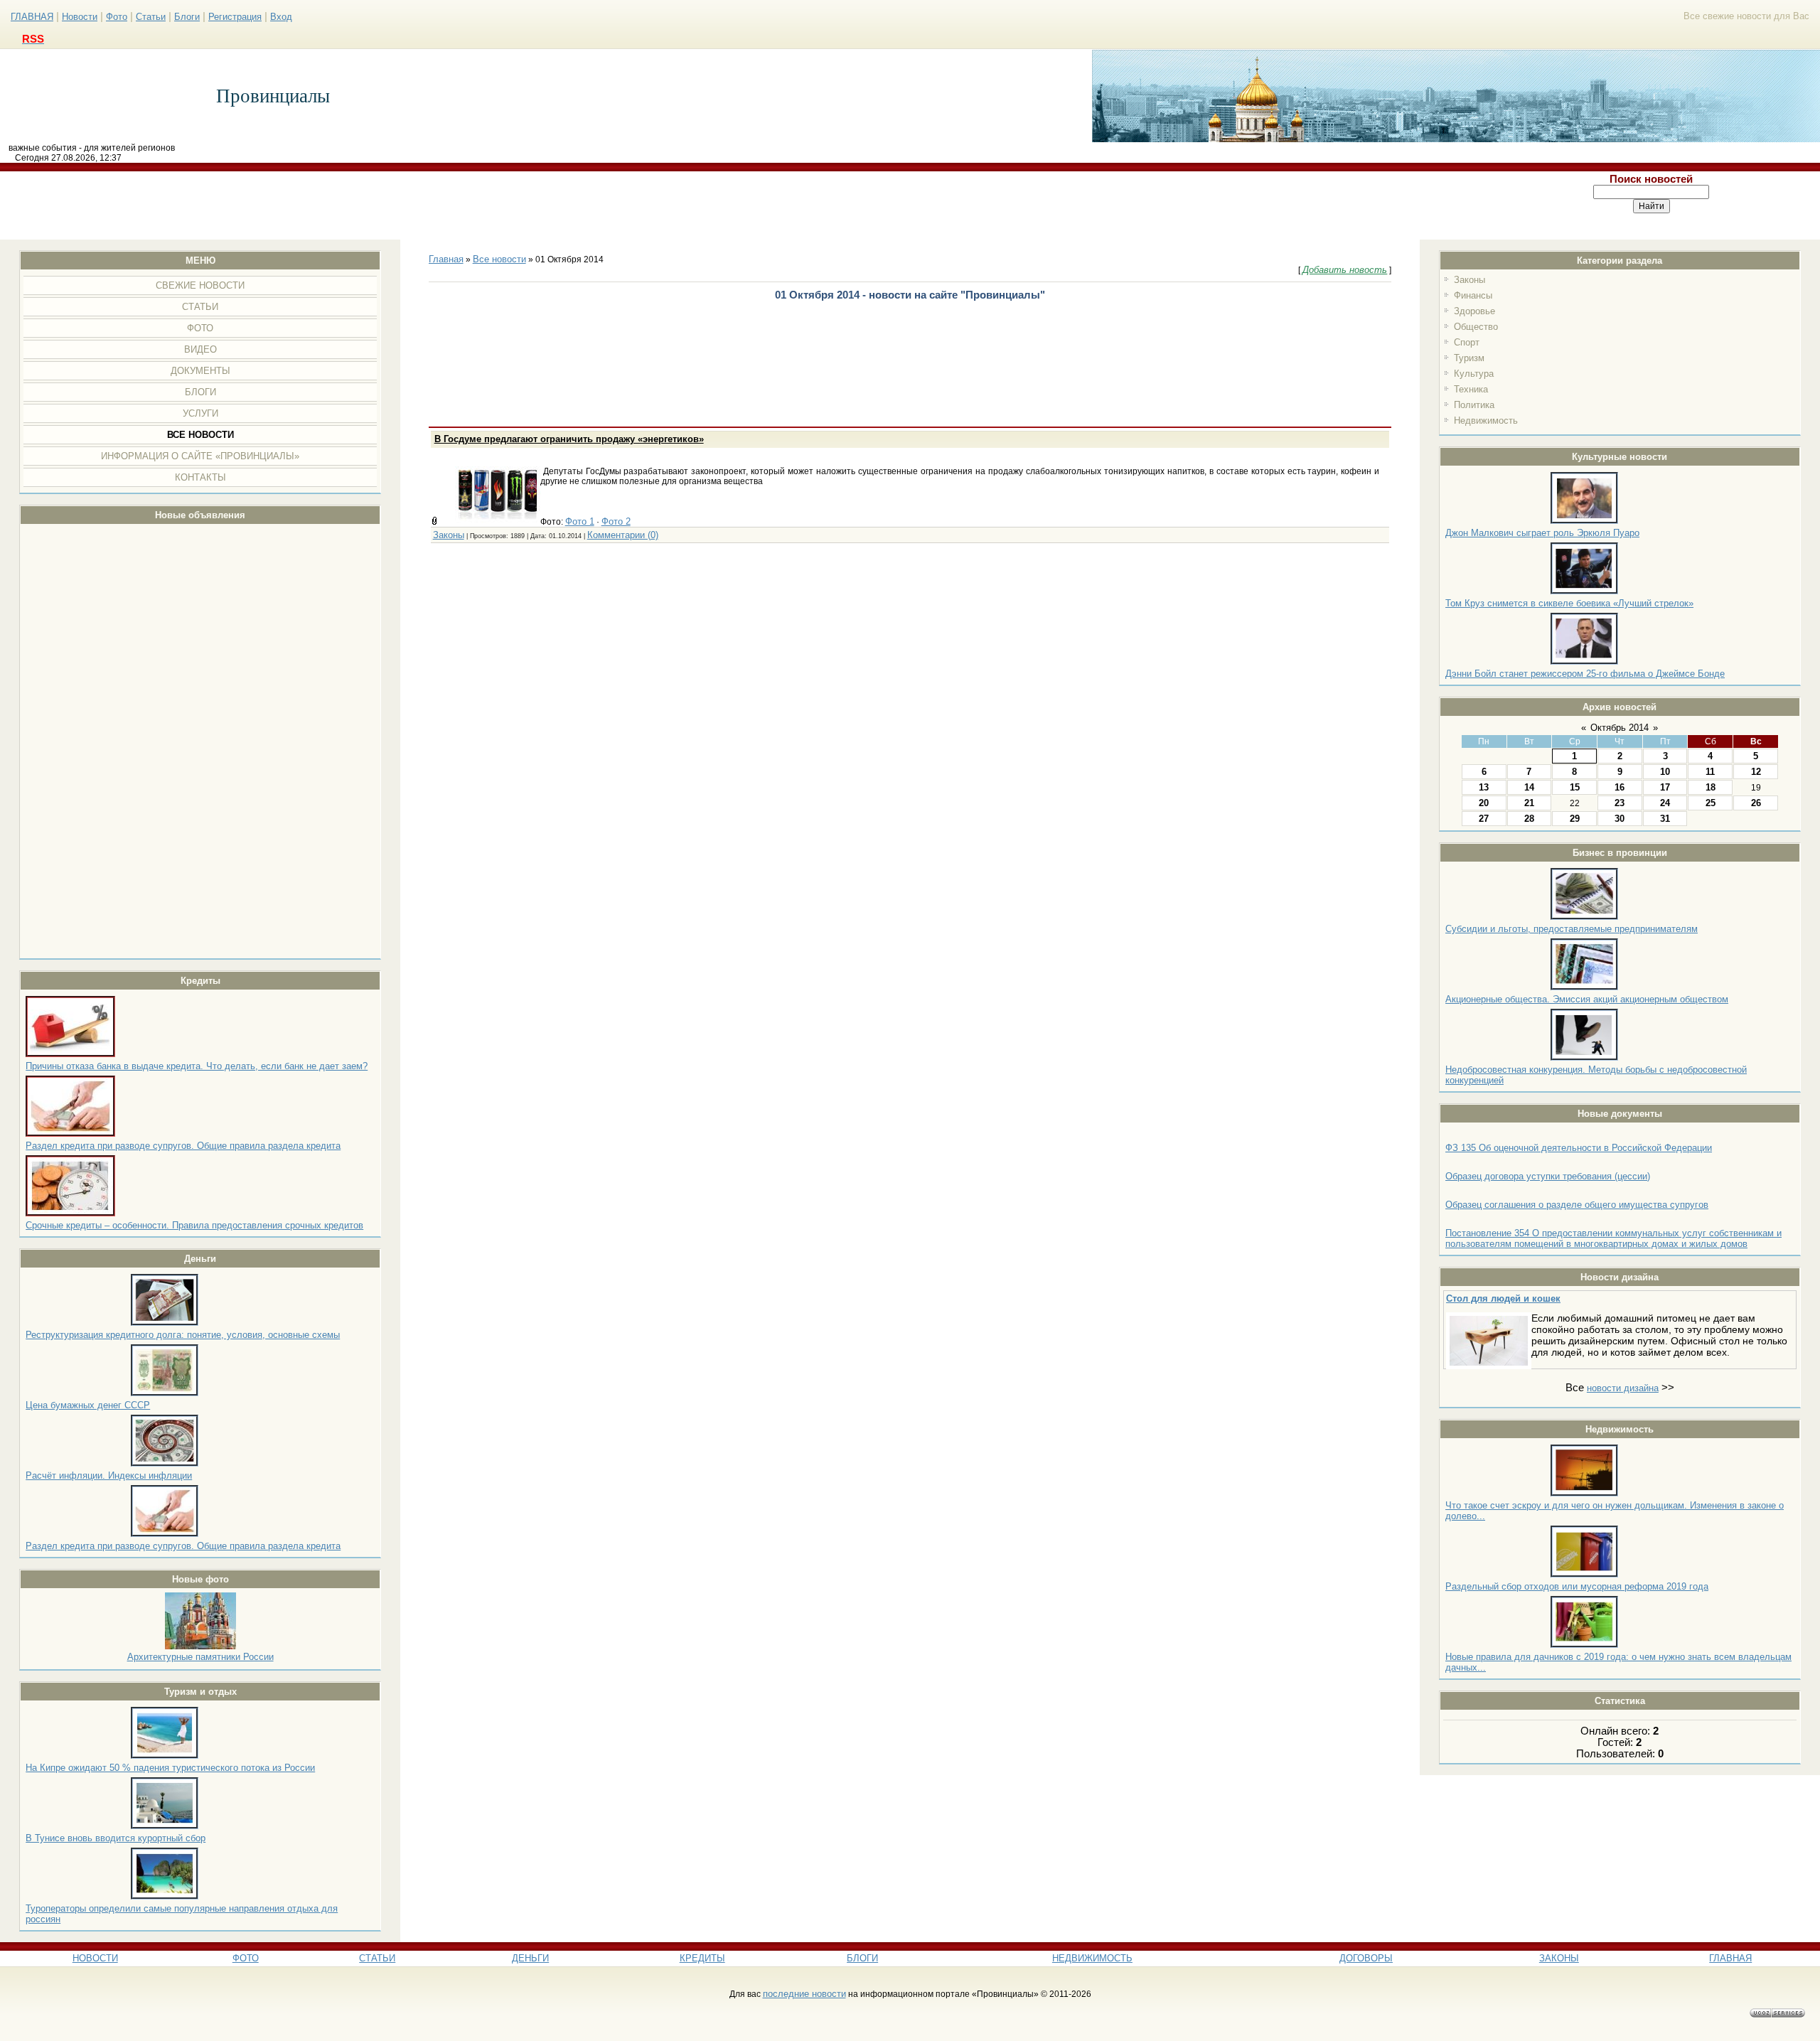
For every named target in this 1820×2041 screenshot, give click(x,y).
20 (1484, 803)
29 (1575, 819)
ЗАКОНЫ (1559, 1958)
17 (1665, 787)
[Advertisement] (742, 205)
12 (1756, 772)
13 (1484, 787)
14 (1529, 787)
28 (1529, 819)
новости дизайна (1623, 1388)
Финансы (1473, 295)
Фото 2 (616, 521)
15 (1575, 787)
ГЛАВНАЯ (32, 17)
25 (1711, 803)
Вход (281, 17)
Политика (1474, 405)
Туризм (1469, 358)
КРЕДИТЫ (702, 1958)
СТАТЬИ (377, 1958)
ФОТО (246, 1958)
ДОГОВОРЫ (1366, 1958)
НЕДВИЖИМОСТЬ (1092, 1958)
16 (1620, 787)
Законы (1470, 280)
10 (1665, 772)
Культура (1474, 374)
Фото (117, 17)
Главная (446, 259)
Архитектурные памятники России (200, 1657)
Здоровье (1474, 311)
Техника (1471, 389)
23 (1620, 803)
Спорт (1467, 342)
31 (1665, 819)
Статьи (151, 17)
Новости (80, 17)
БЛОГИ (862, 1958)
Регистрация (235, 17)
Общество (1476, 327)
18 (1711, 787)
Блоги (187, 17)
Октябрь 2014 (1620, 728)
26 (1756, 803)
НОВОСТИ (95, 1958)
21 (1529, 803)
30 (1620, 819)
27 (1484, 819)
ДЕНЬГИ (530, 1958)
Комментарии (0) (623, 535)
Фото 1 (580, 521)
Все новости (499, 259)
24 (1665, 803)
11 (1710, 772)
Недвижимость (1486, 420)
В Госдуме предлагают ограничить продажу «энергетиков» (569, 439)
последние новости (804, 1994)
